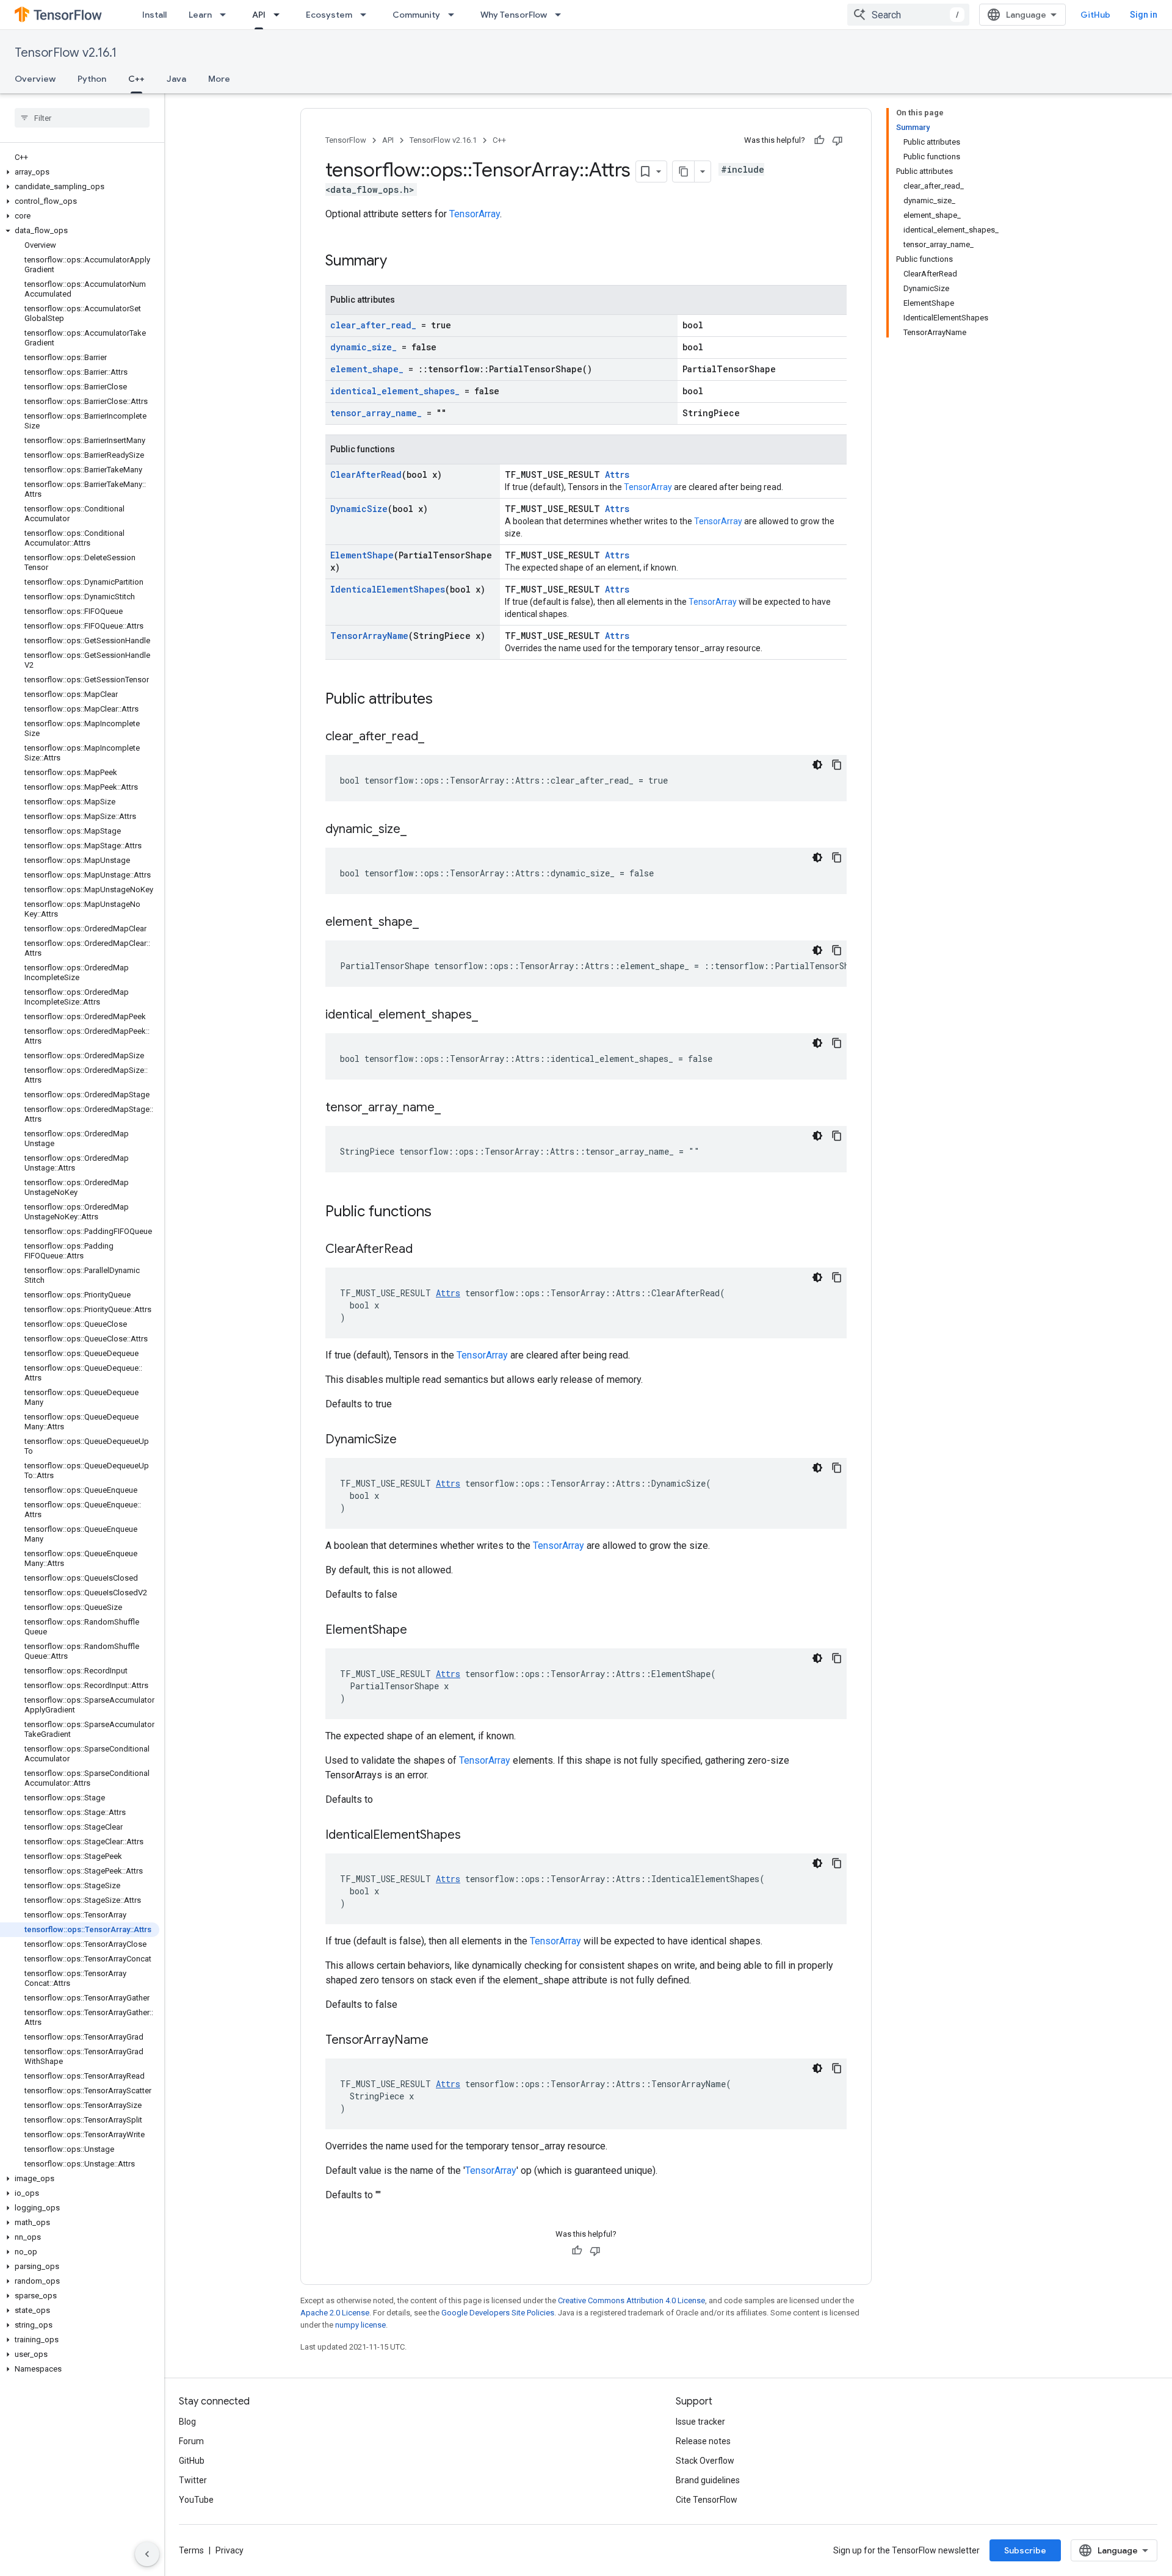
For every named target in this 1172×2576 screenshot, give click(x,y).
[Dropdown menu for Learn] (226, 15)
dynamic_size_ (364, 347)
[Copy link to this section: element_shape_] (431, 923)
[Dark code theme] (817, 765)
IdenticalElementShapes (388, 589)
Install (154, 15)
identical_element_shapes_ (395, 391)
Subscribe (1025, 2550)
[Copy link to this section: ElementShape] (419, 1631)
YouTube (196, 2500)
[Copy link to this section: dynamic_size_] (419, 830)
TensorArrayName (369, 636)
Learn (200, 15)
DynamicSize (359, 509)
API (259, 15)
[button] (80, 172)
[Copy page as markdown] (684, 171)
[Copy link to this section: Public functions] (444, 1213)
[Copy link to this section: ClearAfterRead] (425, 1250)
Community (416, 15)
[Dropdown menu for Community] (455, 15)
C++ (136, 79)
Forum (191, 2441)
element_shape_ (367, 369)
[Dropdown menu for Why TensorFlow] (562, 15)
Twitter (193, 2480)
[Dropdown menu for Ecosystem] (367, 15)
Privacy (230, 2550)
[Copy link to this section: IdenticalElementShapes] (473, 1836)
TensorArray (475, 214)
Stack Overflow (705, 2461)
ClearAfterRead (366, 474)
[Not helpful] (837, 140)
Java (176, 79)
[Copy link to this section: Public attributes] (445, 700)
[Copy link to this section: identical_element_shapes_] (490, 1016)
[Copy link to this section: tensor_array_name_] (453, 1108)
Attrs (617, 474)
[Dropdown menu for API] (280, 15)
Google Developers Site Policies (498, 2313)
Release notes (703, 2441)
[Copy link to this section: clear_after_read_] (436, 737)
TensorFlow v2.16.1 (66, 53)
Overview (35, 79)
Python (92, 79)
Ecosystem (329, 15)
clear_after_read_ (373, 325)
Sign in (1144, 15)
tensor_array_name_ (376, 413)
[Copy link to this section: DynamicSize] (409, 1440)
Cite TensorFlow (707, 2500)
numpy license (360, 2325)
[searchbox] (82, 118)
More (219, 79)
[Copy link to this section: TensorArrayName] (441, 2041)
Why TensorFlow (514, 15)
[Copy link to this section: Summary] (399, 262)
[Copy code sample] (837, 765)
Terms (191, 2550)
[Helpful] (819, 140)
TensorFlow (346, 140)
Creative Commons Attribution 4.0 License (631, 2300)
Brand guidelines (708, 2480)
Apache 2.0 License (335, 2313)
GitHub (1095, 15)
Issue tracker (700, 2422)
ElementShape (362, 555)
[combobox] (908, 15)
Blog (187, 2422)
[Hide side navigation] (147, 2554)
